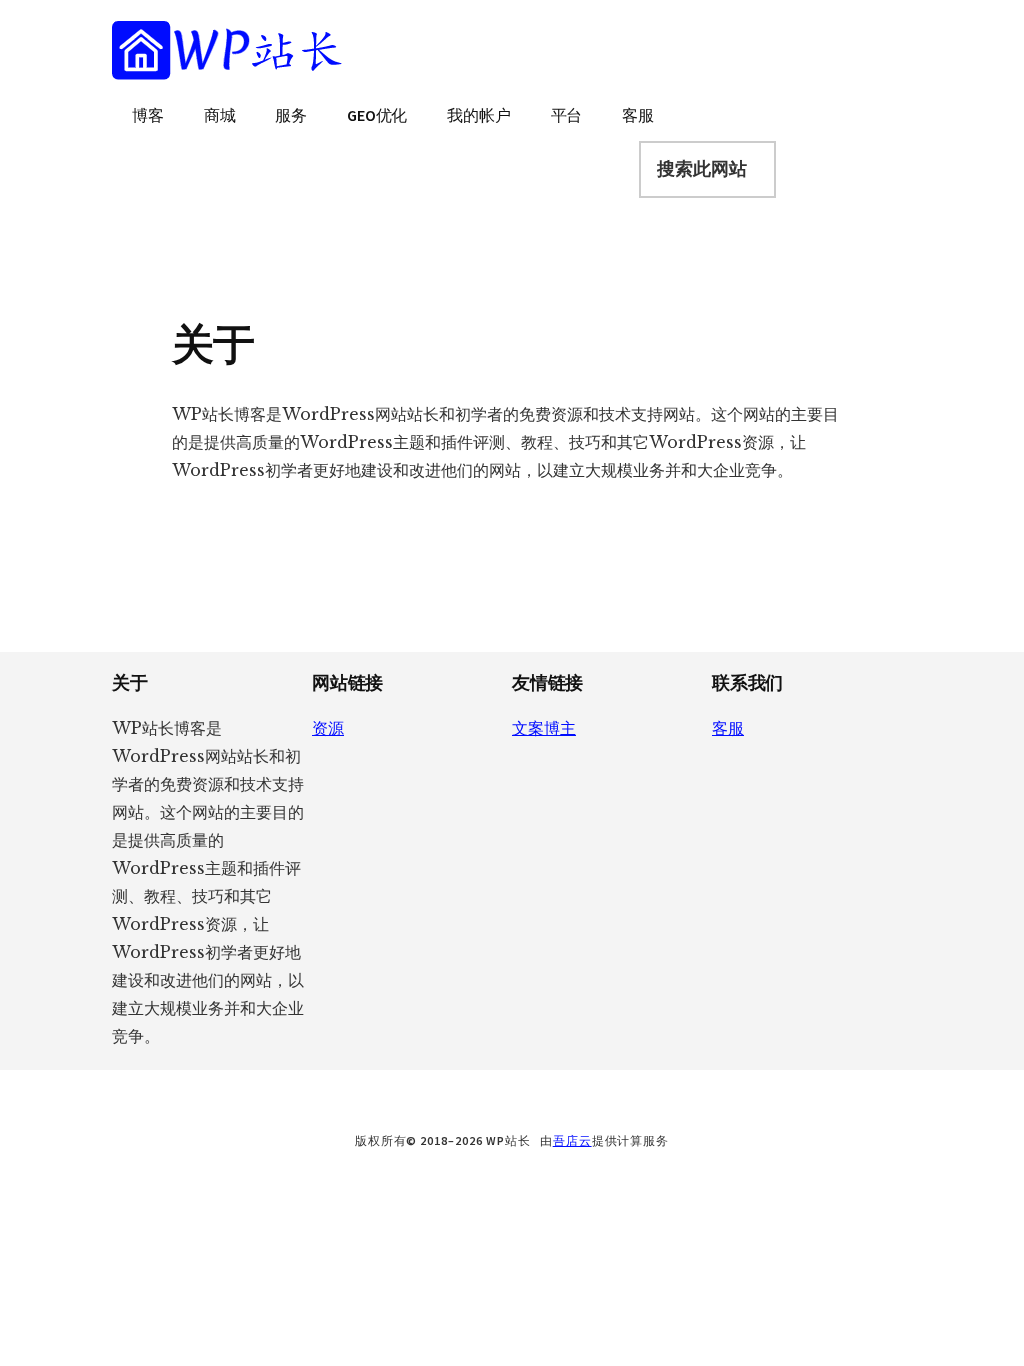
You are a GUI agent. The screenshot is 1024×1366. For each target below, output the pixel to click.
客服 (728, 728)
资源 (328, 728)
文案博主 (544, 728)
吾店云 (572, 1140)
